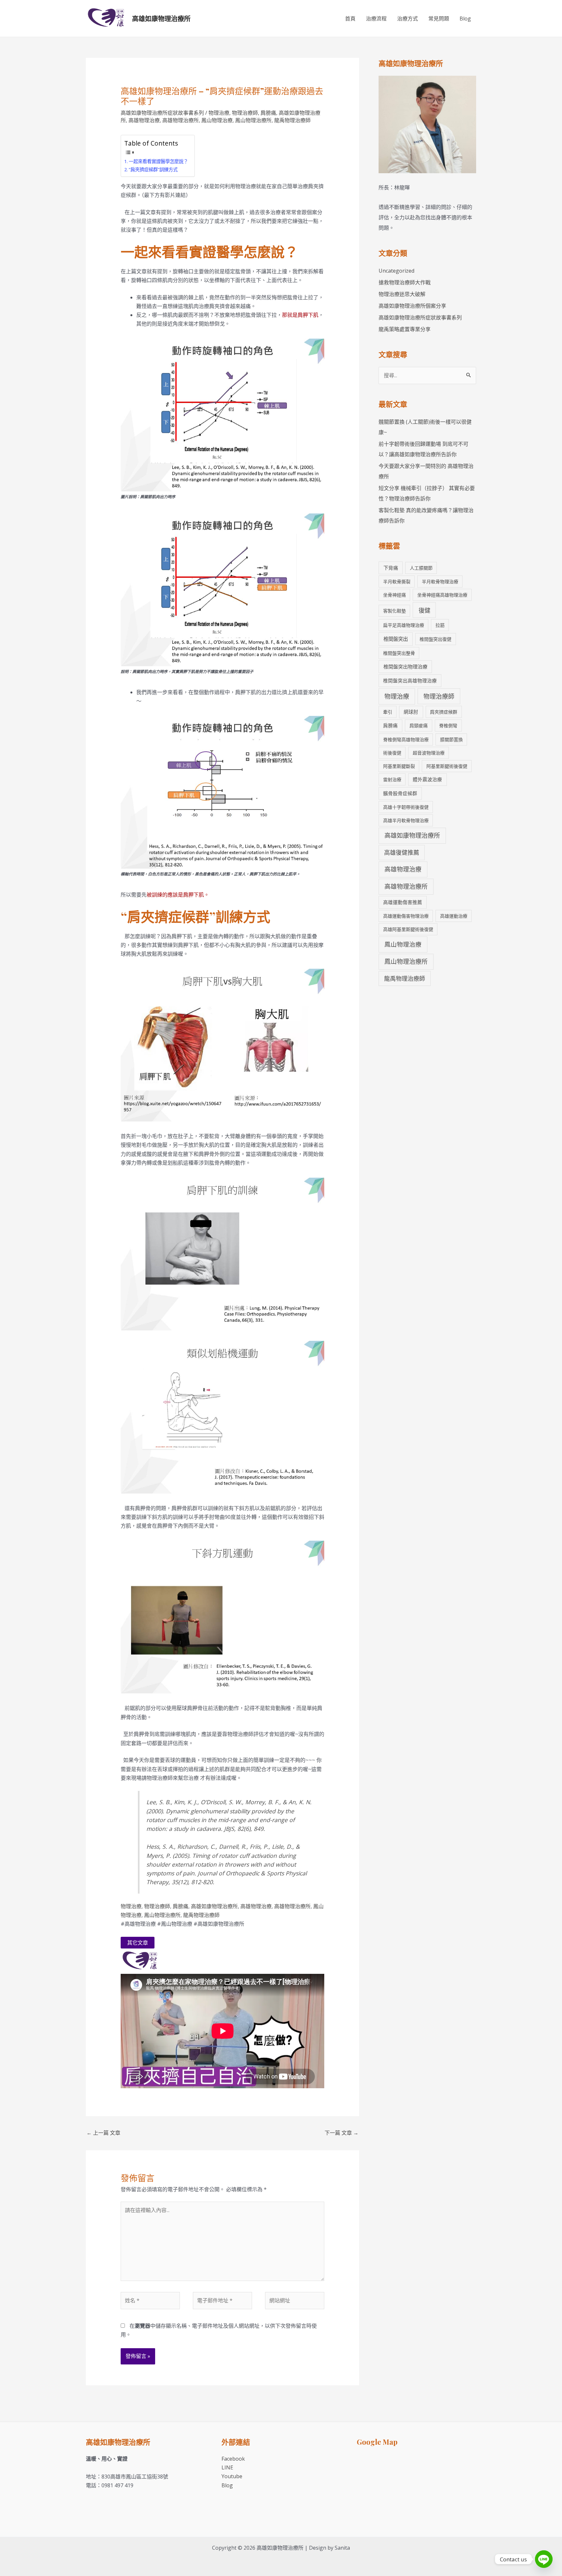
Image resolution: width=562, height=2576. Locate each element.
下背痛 (391, 568)
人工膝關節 (421, 568)
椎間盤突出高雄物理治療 (410, 680)
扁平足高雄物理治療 (404, 625)
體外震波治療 (427, 779)
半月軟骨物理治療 (440, 582)
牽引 (388, 712)
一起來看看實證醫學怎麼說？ (158, 161)
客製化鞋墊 (395, 611)
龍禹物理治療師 (292, 120)
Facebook (233, 2459)
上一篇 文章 (103, 2133)
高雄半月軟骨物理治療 (406, 820)
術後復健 (392, 753)
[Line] (544, 2559)
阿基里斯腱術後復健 (447, 766)
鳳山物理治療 (217, 120)
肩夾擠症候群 (444, 712)
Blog (465, 19)
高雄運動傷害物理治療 (406, 916)
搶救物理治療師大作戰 (405, 282)
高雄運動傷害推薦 (403, 902)
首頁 (350, 19)
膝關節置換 (451, 739)
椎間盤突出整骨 (399, 653)
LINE (227, 2467)
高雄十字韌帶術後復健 (406, 807)
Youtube (232, 2476)
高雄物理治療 (144, 120)
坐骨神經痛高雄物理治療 (442, 595)
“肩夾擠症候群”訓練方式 (153, 169)
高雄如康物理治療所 (161, 18)
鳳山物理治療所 (253, 120)
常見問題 (439, 19)
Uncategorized (396, 271)
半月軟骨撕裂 (397, 582)
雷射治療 (392, 779)
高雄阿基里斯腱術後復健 (408, 929)
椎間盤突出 (396, 639)
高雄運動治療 (454, 916)
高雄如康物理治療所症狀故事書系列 (162, 113)
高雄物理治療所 (181, 120)
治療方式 (408, 19)
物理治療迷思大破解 (402, 294)
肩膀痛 (268, 113)
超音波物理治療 (429, 753)
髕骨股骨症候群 (400, 793)
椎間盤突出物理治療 (405, 667)
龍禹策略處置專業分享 (405, 329)
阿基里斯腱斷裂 (399, 766)
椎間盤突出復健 (435, 639)
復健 (424, 610)
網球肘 (411, 712)
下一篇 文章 (341, 2133)
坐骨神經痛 (395, 595)
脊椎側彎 (448, 725)
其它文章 (138, 1943)
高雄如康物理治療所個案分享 (412, 306)
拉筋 (440, 625)
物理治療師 (245, 113)
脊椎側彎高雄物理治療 (406, 739)
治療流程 (376, 19)
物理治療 (219, 113)
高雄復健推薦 (402, 852)
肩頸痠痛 (419, 725)
